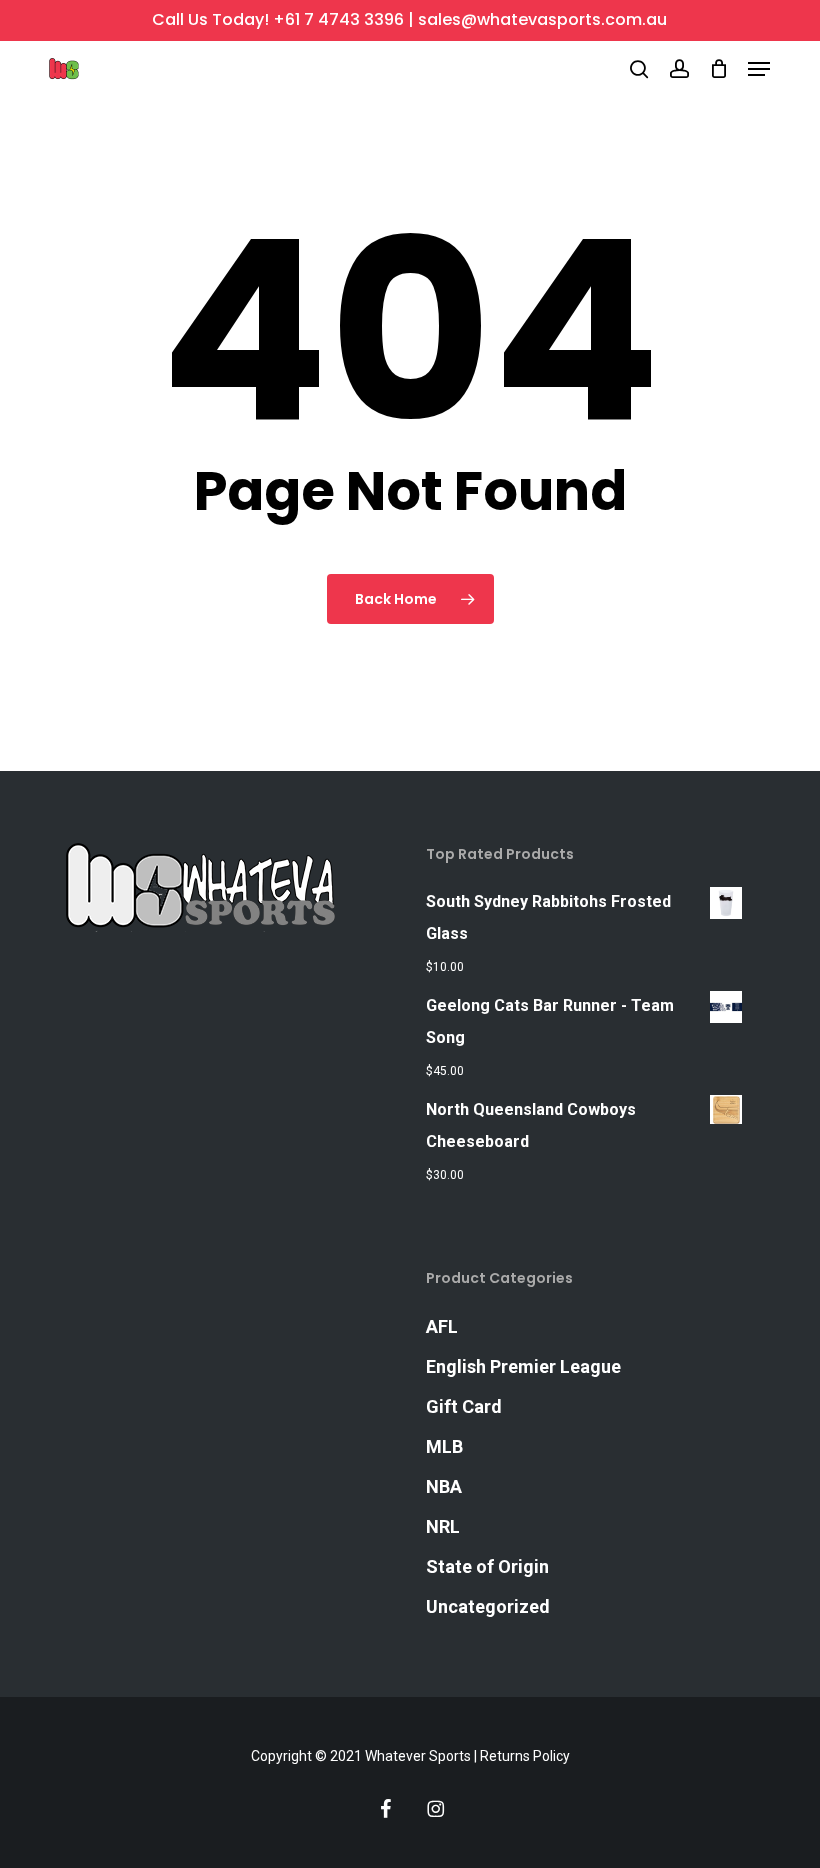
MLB (444, 1446)
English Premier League (523, 1366)
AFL (442, 1326)
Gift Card (464, 1406)
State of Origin (487, 1566)
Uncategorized (488, 1606)
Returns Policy (525, 1756)
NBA (444, 1486)
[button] (759, 69)
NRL (443, 1526)
